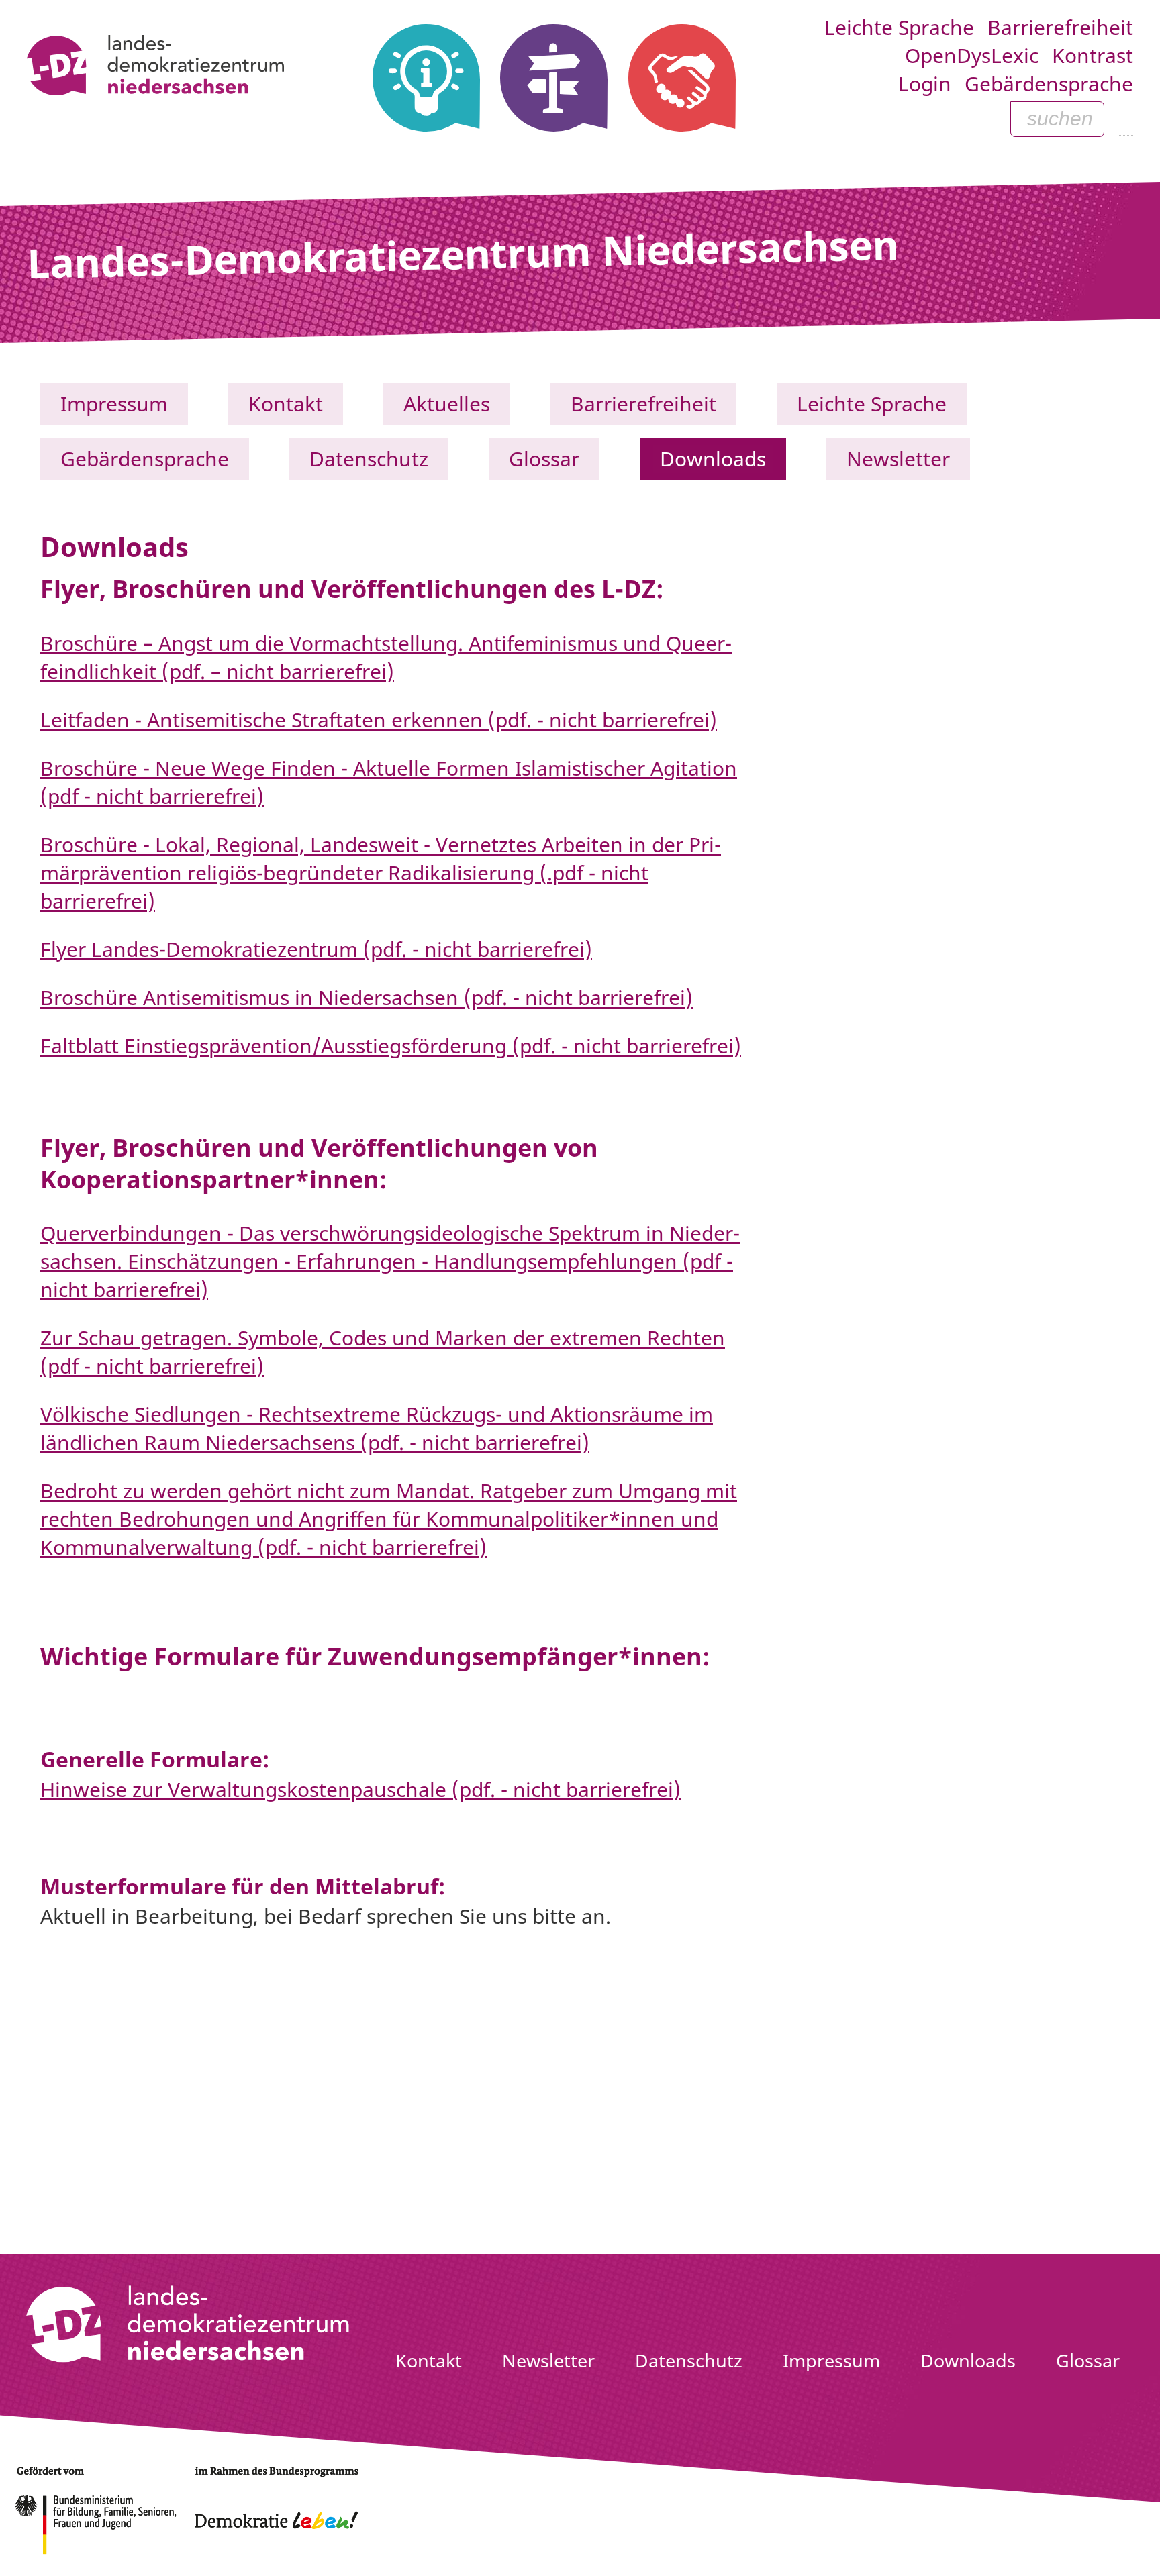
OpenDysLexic (972, 55)
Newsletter (898, 459)
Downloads (713, 459)
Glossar (544, 459)
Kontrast (1093, 55)
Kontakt (286, 404)
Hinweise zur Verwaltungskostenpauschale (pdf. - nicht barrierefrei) (360, 1789)
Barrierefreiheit (1060, 27)
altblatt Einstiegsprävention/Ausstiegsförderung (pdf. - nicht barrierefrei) (396, 1046)
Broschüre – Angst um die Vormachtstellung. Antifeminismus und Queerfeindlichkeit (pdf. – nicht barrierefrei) (386, 657)
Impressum (114, 404)
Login (925, 84)
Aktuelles (447, 404)
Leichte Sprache (899, 27)
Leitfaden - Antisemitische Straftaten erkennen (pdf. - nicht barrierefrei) (379, 720)
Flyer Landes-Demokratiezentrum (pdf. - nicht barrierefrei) (316, 949)
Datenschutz (369, 459)
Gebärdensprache (1049, 84)
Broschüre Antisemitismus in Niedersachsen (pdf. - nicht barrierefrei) (367, 997)
